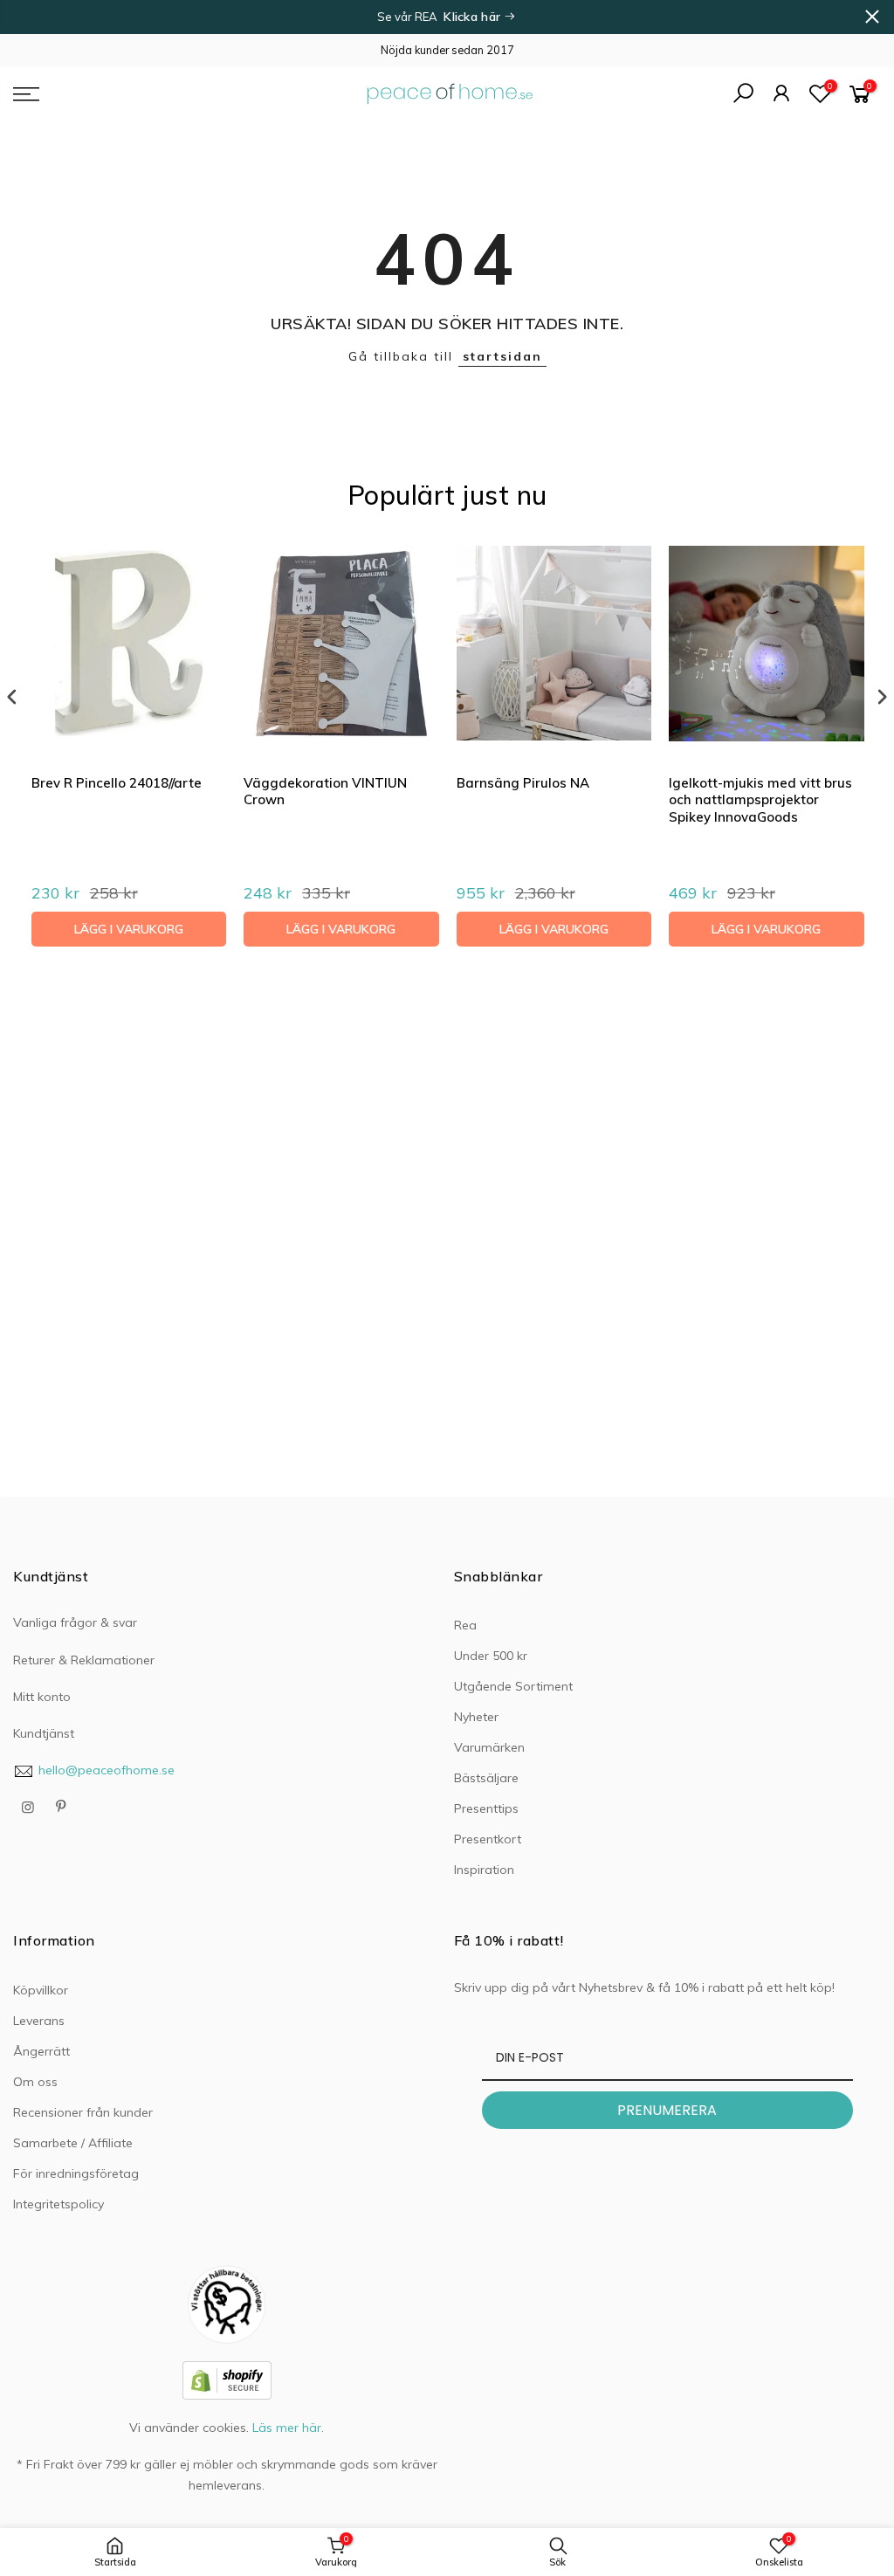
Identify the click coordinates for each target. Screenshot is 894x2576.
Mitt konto (42, 1697)
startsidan (502, 356)
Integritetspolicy (58, 2204)
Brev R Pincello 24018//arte (117, 783)
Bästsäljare (486, 1778)
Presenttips (486, 1808)
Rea (465, 1625)
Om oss (35, 2082)
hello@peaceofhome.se (107, 1770)
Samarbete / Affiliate (73, 2143)
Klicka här (474, 17)
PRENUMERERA (667, 2110)
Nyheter (476, 1717)
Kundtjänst (44, 1733)
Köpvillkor (41, 1990)
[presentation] (12, 697)
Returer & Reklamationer (84, 1660)
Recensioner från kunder (83, 2112)
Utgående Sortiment (513, 1686)
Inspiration (484, 1870)
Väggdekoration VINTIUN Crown (325, 792)
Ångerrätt (41, 2051)
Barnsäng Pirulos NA (523, 783)
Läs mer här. (288, 2428)
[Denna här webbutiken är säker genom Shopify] (227, 2380)
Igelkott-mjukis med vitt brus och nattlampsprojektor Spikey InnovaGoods (760, 800)
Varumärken (489, 1747)
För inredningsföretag (76, 2173)
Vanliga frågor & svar (75, 1622)
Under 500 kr (491, 1656)
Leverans (39, 2021)
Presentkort (488, 1839)
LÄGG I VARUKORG (129, 929)
